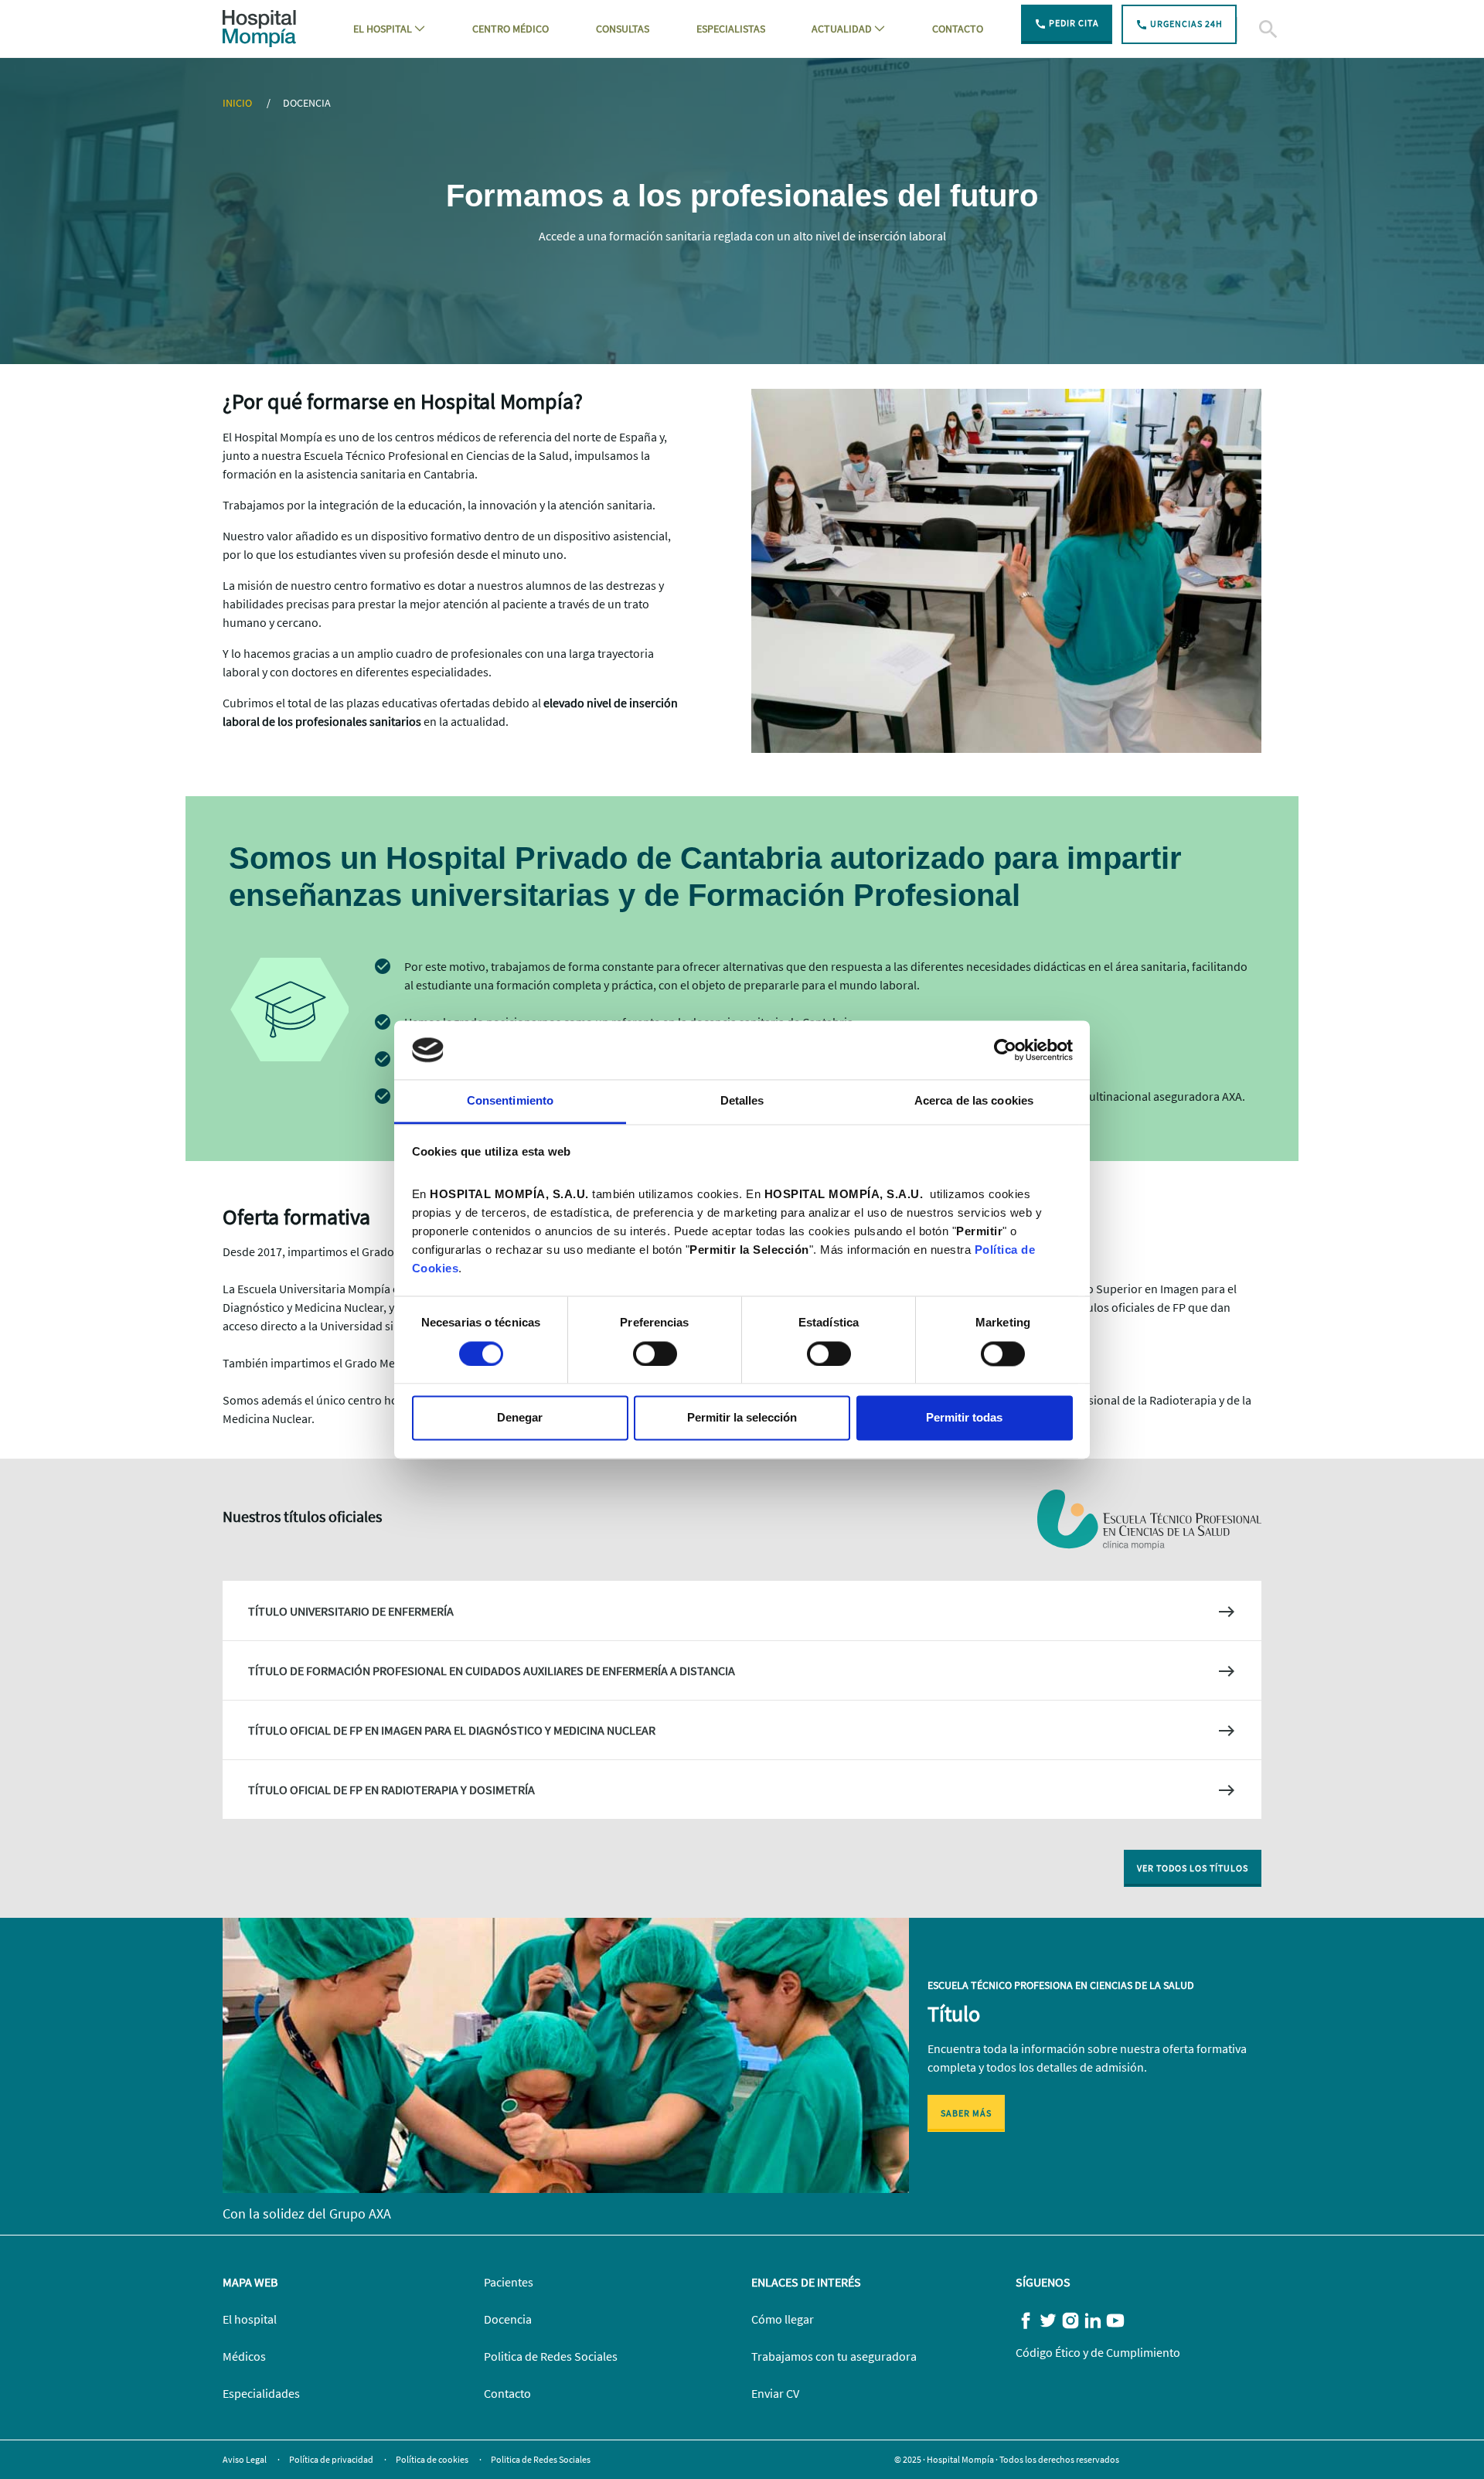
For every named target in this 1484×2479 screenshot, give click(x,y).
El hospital (250, 2319)
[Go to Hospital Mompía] (259, 27)
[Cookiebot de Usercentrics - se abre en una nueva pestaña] (1005, 1050)
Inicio (238, 103)
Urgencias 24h (1185, 24)
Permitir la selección (742, 1418)
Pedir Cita (1073, 23)
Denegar (520, 1418)
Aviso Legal (245, 2459)
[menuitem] (389, 29)
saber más (966, 2113)
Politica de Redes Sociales (551, 2356)
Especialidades (261, 2393)
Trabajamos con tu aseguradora (834, 2356)
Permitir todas (964, 1418)
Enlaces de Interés (806, 2282)
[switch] (655, 1354)
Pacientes (509, 2282)
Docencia (508, 2319)
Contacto (507, 2393)
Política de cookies (433, 2459)
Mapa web (250, 2282)
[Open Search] (1249, 29)
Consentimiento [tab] (510, 1101)
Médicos (244, 2356)
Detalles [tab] (742, 1101)
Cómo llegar (783, 2319)
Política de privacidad (332, 2459)
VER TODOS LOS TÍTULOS (1193, 1868)
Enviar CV (775, 2393)
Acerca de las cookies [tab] (974, 1101)
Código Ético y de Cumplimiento (1098, 2352)
